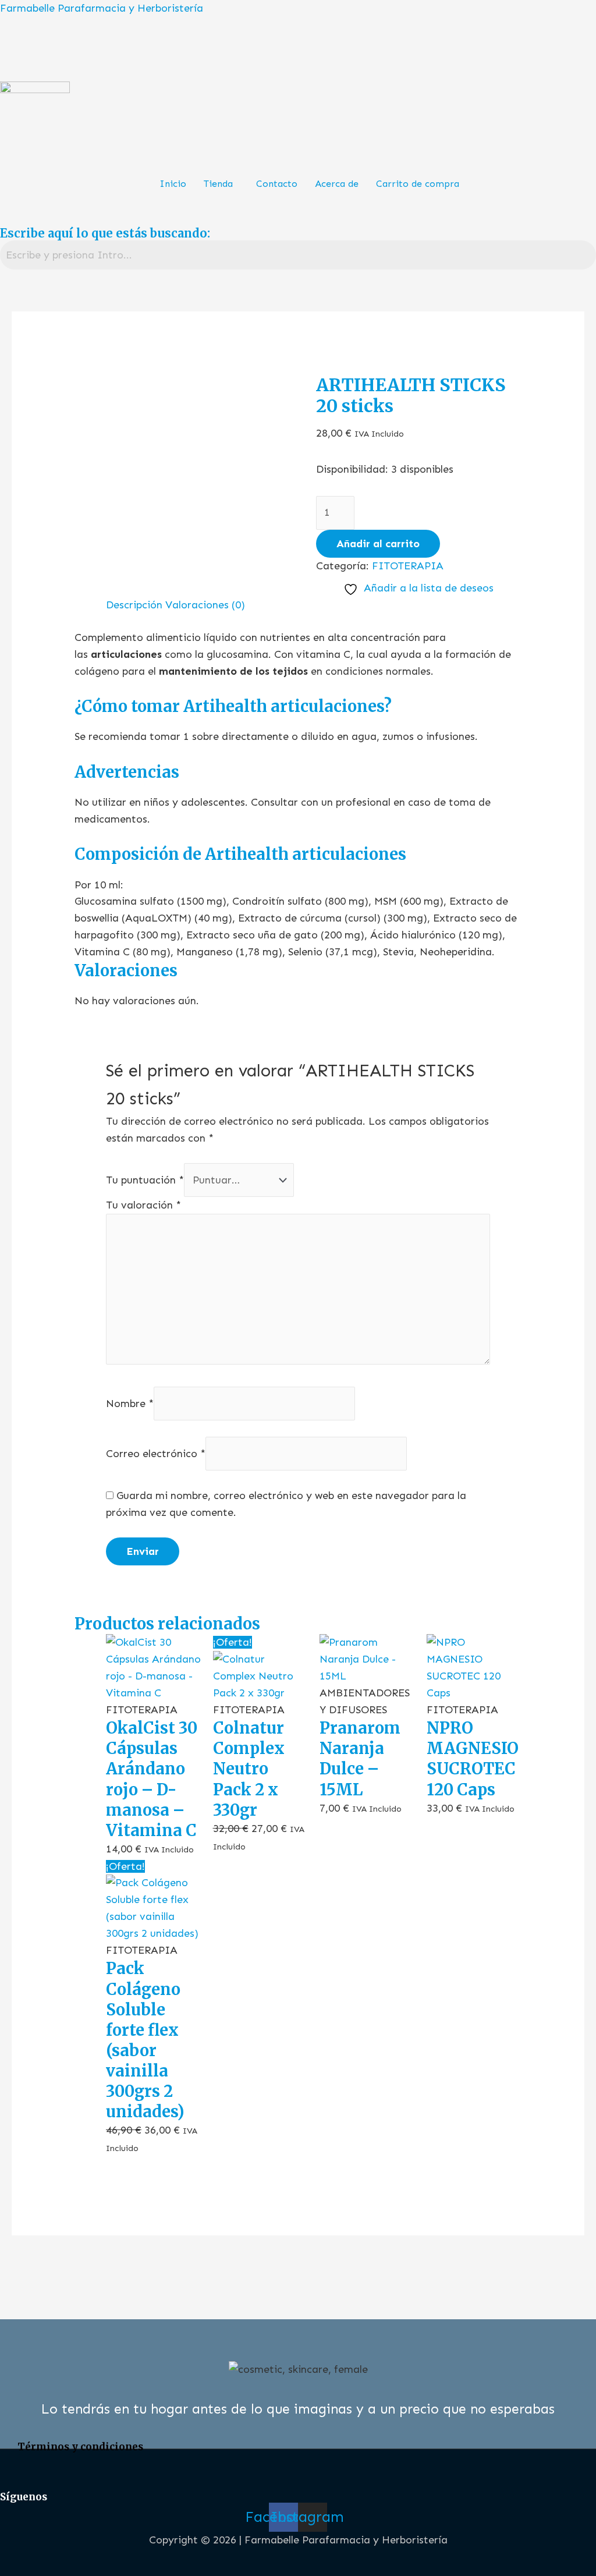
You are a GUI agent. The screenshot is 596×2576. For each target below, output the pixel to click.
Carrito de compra (418, 184)
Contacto (277, 184)
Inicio (173, 184)
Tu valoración (143, 1205)
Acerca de (337, 184)
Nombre (130, 1403)
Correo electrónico (156, 1454)
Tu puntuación (145, 1180)
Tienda (218, 184)
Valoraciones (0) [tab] (205, 605)
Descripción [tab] (134, 605)
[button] (221, 184)
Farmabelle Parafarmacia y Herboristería (102, 8)
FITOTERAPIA (408, 566)
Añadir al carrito (378, 544)
